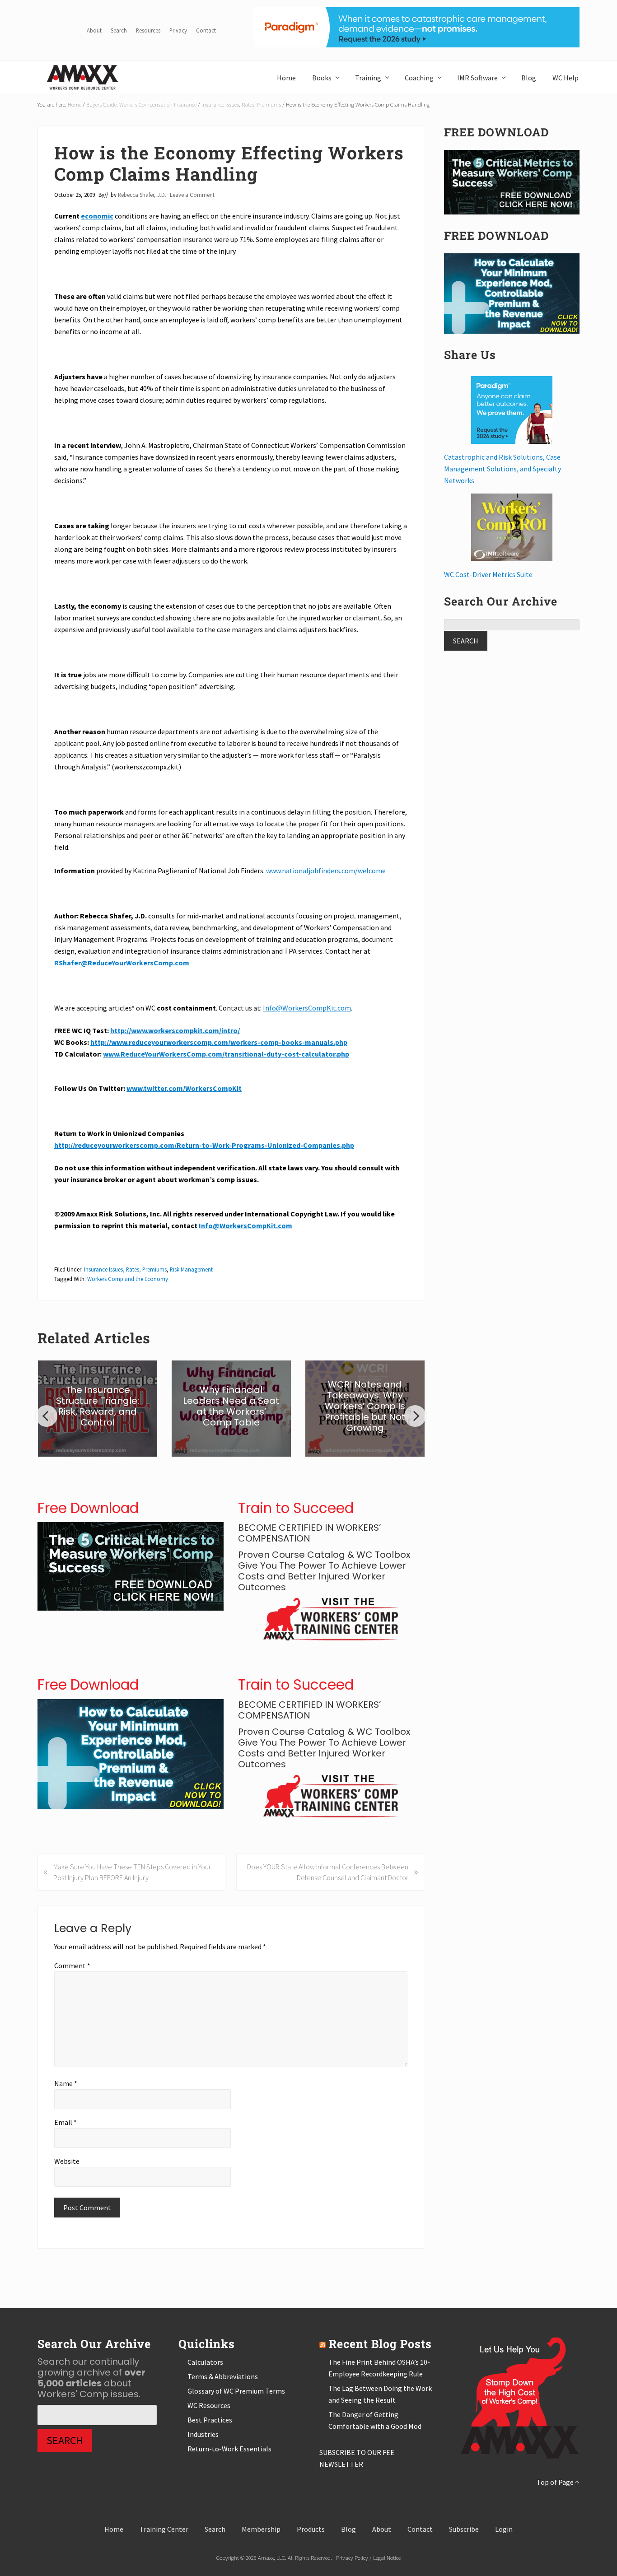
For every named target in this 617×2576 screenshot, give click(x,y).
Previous (47, 1416)
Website (67, 2161)
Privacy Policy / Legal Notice (368, 2557)
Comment (72, 1966)
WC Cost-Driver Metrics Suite (488, 574)
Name (66, 2083)
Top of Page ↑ (558, 2482)
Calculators (205, 2362)
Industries (203, 2434)
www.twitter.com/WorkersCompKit (184, 1088)
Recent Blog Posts (380, 2344)
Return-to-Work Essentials (229, 2449)
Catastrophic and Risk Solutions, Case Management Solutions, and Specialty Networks (502, 469)
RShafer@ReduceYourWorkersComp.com (122, 963)
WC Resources (209, 2405)
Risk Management (191, 1269)
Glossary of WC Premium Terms (236, 2391)
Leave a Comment (192, 195)
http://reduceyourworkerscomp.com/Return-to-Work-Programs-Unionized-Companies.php (204, 1145)
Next (415, 1416)
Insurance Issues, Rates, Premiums (125, 1269)
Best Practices (210, 2420)
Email (65, 2122)
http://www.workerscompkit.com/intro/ (175, 1030)
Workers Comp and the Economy (128, 1279)
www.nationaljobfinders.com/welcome (326, 871)
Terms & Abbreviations (223, 2376)
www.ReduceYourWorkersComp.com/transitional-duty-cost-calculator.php (226, 1054)
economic (97, 216)
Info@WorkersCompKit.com (307, 1008)
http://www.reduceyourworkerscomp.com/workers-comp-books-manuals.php (219, 1042)
